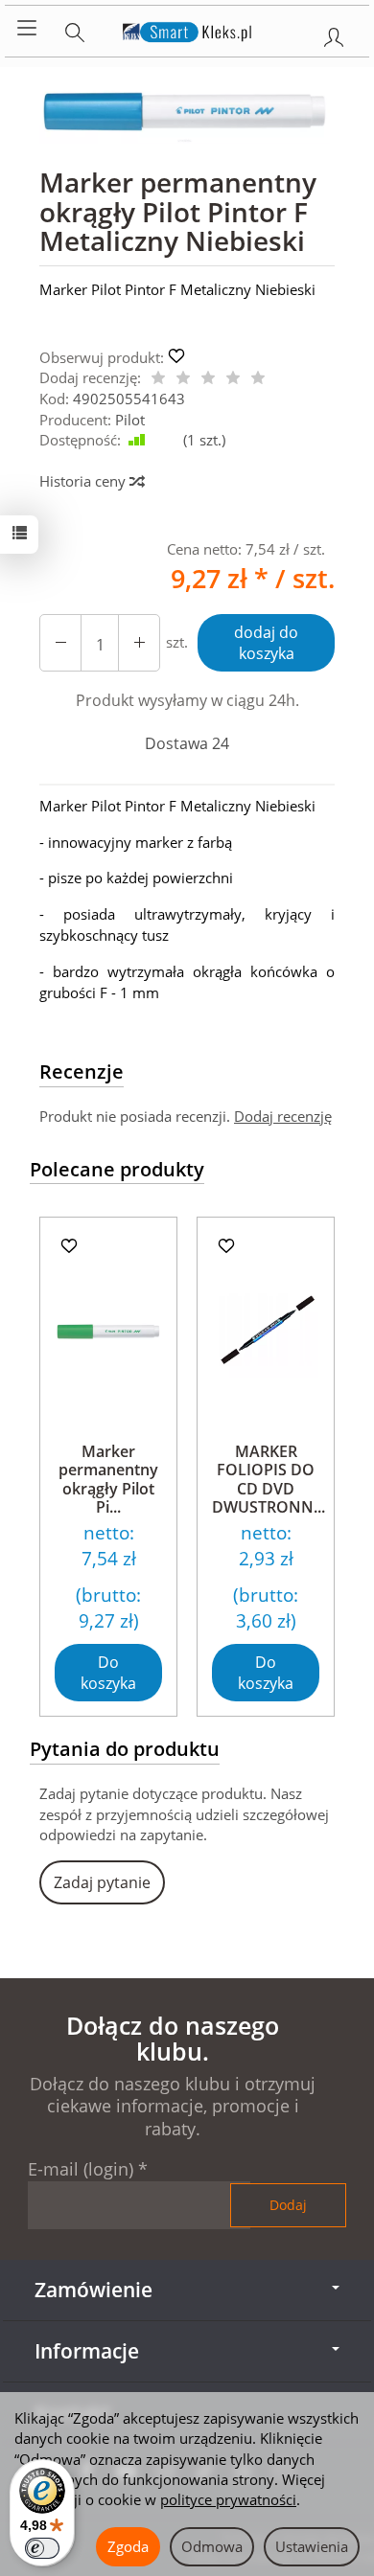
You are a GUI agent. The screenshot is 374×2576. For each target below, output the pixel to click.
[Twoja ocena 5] (258, 379)
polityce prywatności (228, 2499)
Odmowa (212, 2546)
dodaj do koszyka (266, 643)
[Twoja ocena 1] (158, 379)
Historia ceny (84, 481)
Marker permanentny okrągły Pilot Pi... (108, 1479)
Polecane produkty (117, 1169)
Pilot (130, 420)
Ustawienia (312, 2546)
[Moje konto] (334, 34)
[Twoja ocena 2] (183, 379)
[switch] (42, 2548)
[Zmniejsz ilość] (139, 643)
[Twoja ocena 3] (208, 379)
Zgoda (128, 2546)
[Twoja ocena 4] (233, 379)
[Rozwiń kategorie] (27, 29)
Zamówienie (93, 2290)
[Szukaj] (75, 29)
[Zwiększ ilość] (60, 643)
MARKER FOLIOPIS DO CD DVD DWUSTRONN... (269, 1479)
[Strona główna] (187, 29)
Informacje (87, 2351)
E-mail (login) (81, 2169)
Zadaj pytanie (102, 1882)
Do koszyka (108, 1673)
